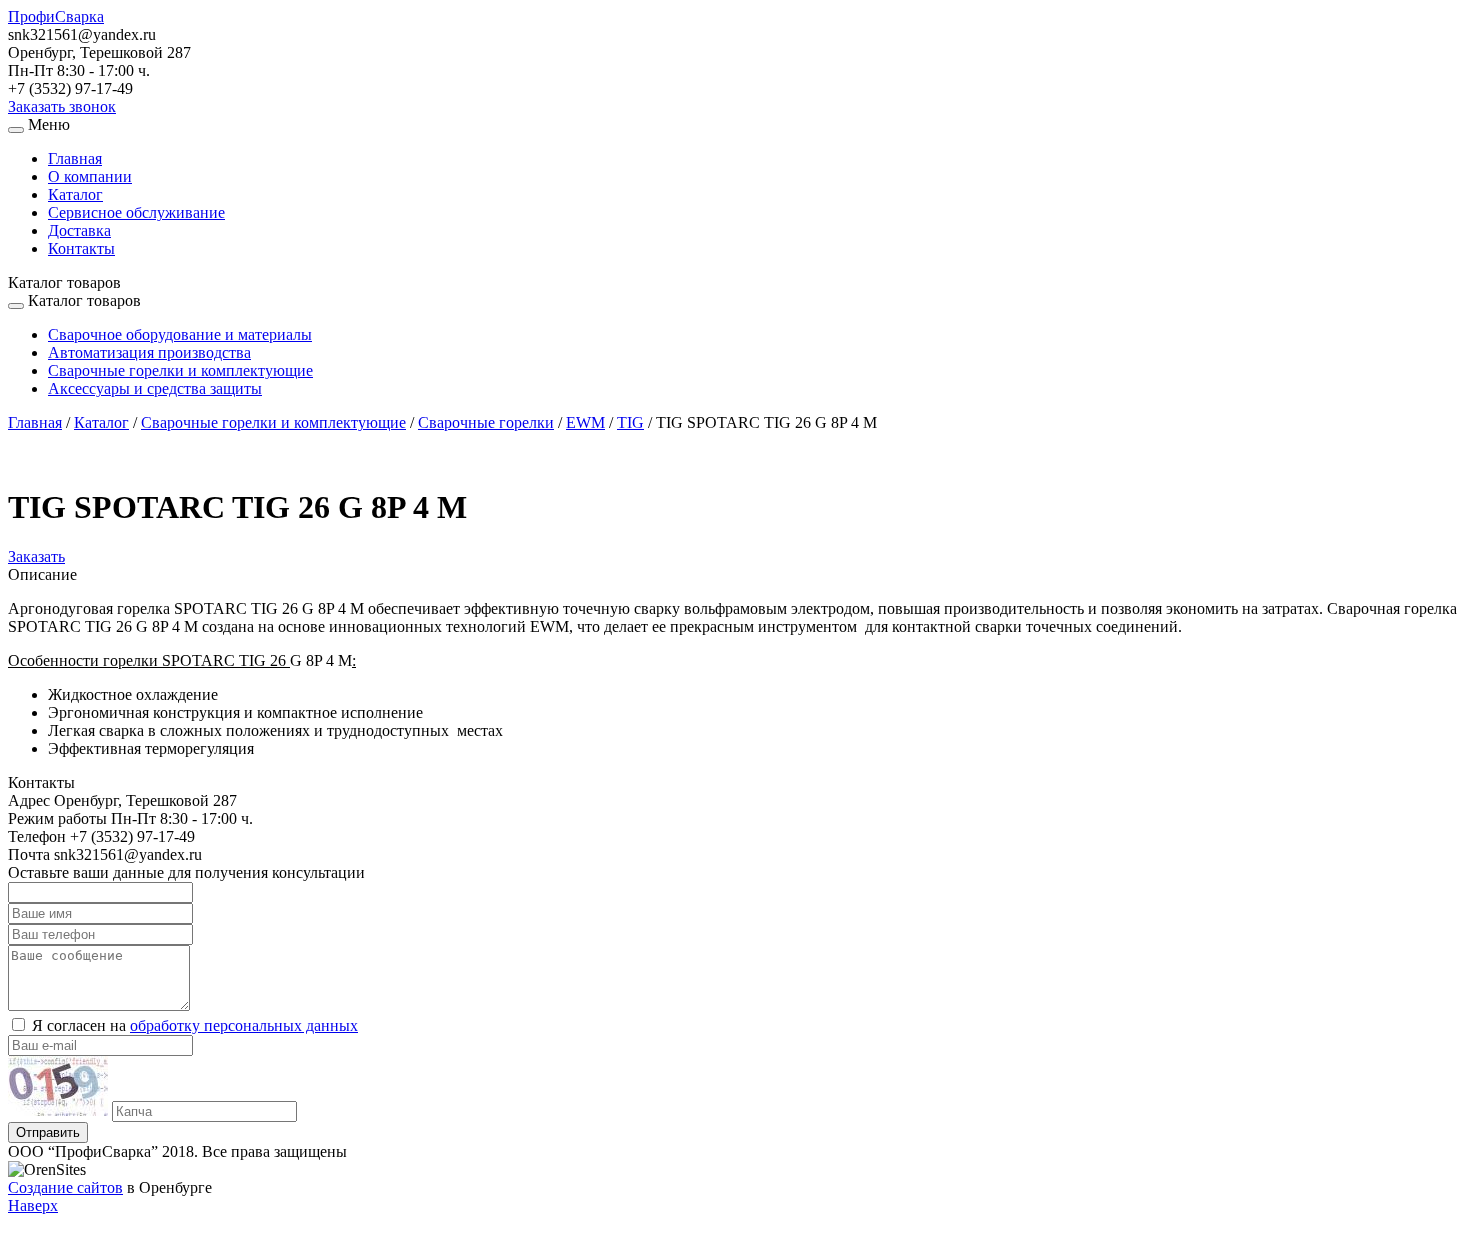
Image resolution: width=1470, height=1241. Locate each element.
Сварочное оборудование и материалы (180, 334)
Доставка (79, 230)
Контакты (81, 248)
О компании (90, 176)
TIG (630, 422)
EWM (585, 422)
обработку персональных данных (244, 1025)
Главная (75, 158)
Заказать (36, 556)
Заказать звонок (62, 106)
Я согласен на (195, 1025)
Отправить (48, 1132)
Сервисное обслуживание (136, 212)
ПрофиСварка (56, 16)
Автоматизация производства (149, 352)
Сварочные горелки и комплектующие (180, 370)
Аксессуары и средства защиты (155, 388)
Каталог (75, 194)
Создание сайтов (65, 1187)
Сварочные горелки (486, 422)
